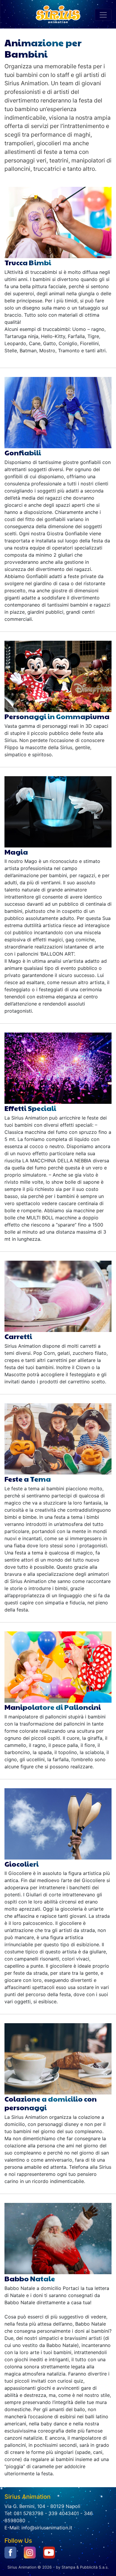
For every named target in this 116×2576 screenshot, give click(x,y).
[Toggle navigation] (103, 15)
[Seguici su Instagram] (30, 2552)
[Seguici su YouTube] (49, 2552)
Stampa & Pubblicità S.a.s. (85, 2567)
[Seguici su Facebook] (10, 2552)
